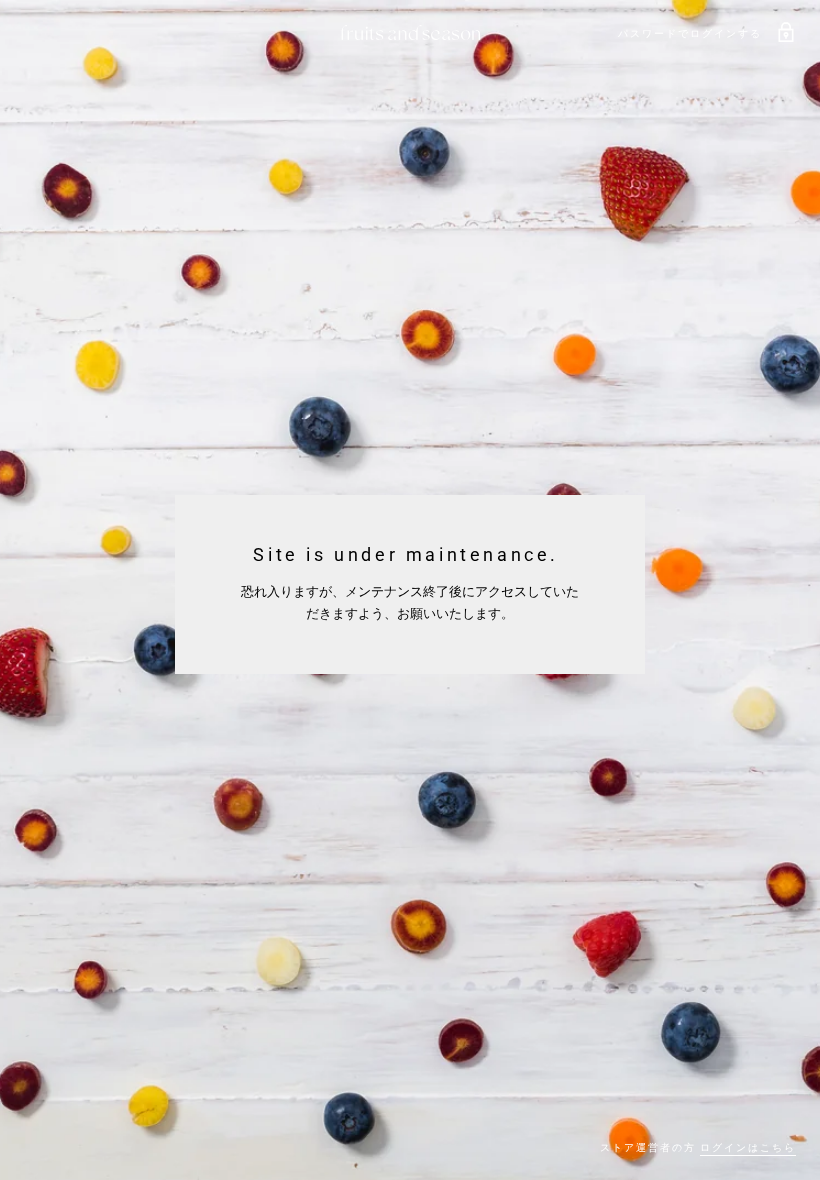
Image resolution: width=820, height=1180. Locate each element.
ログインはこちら (748, 1147)
